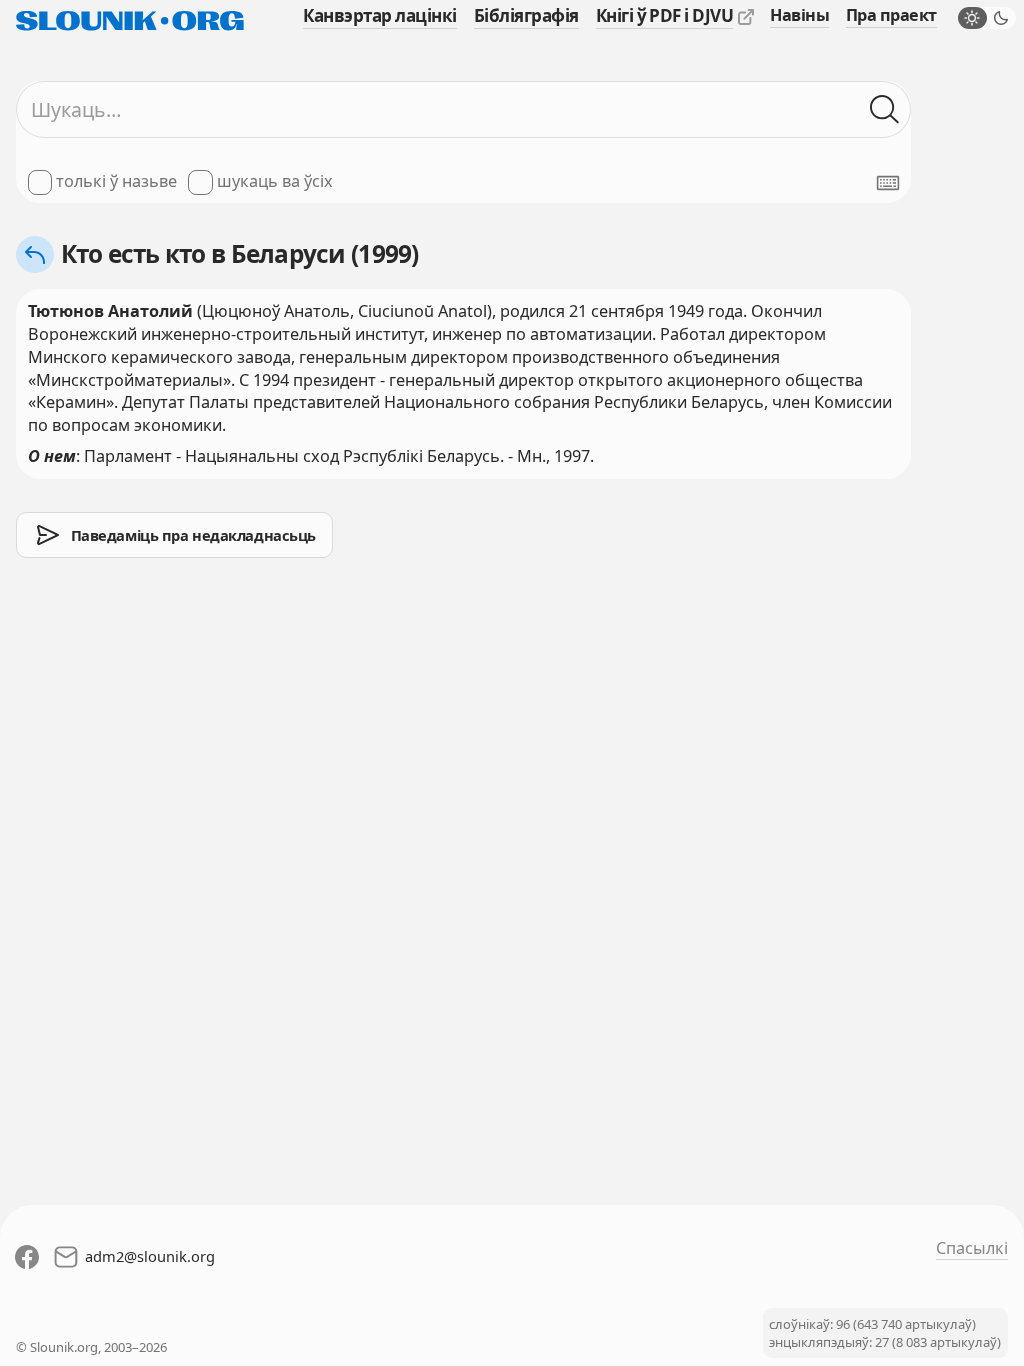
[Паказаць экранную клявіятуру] (888, 183)
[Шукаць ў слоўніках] (884, 109)
